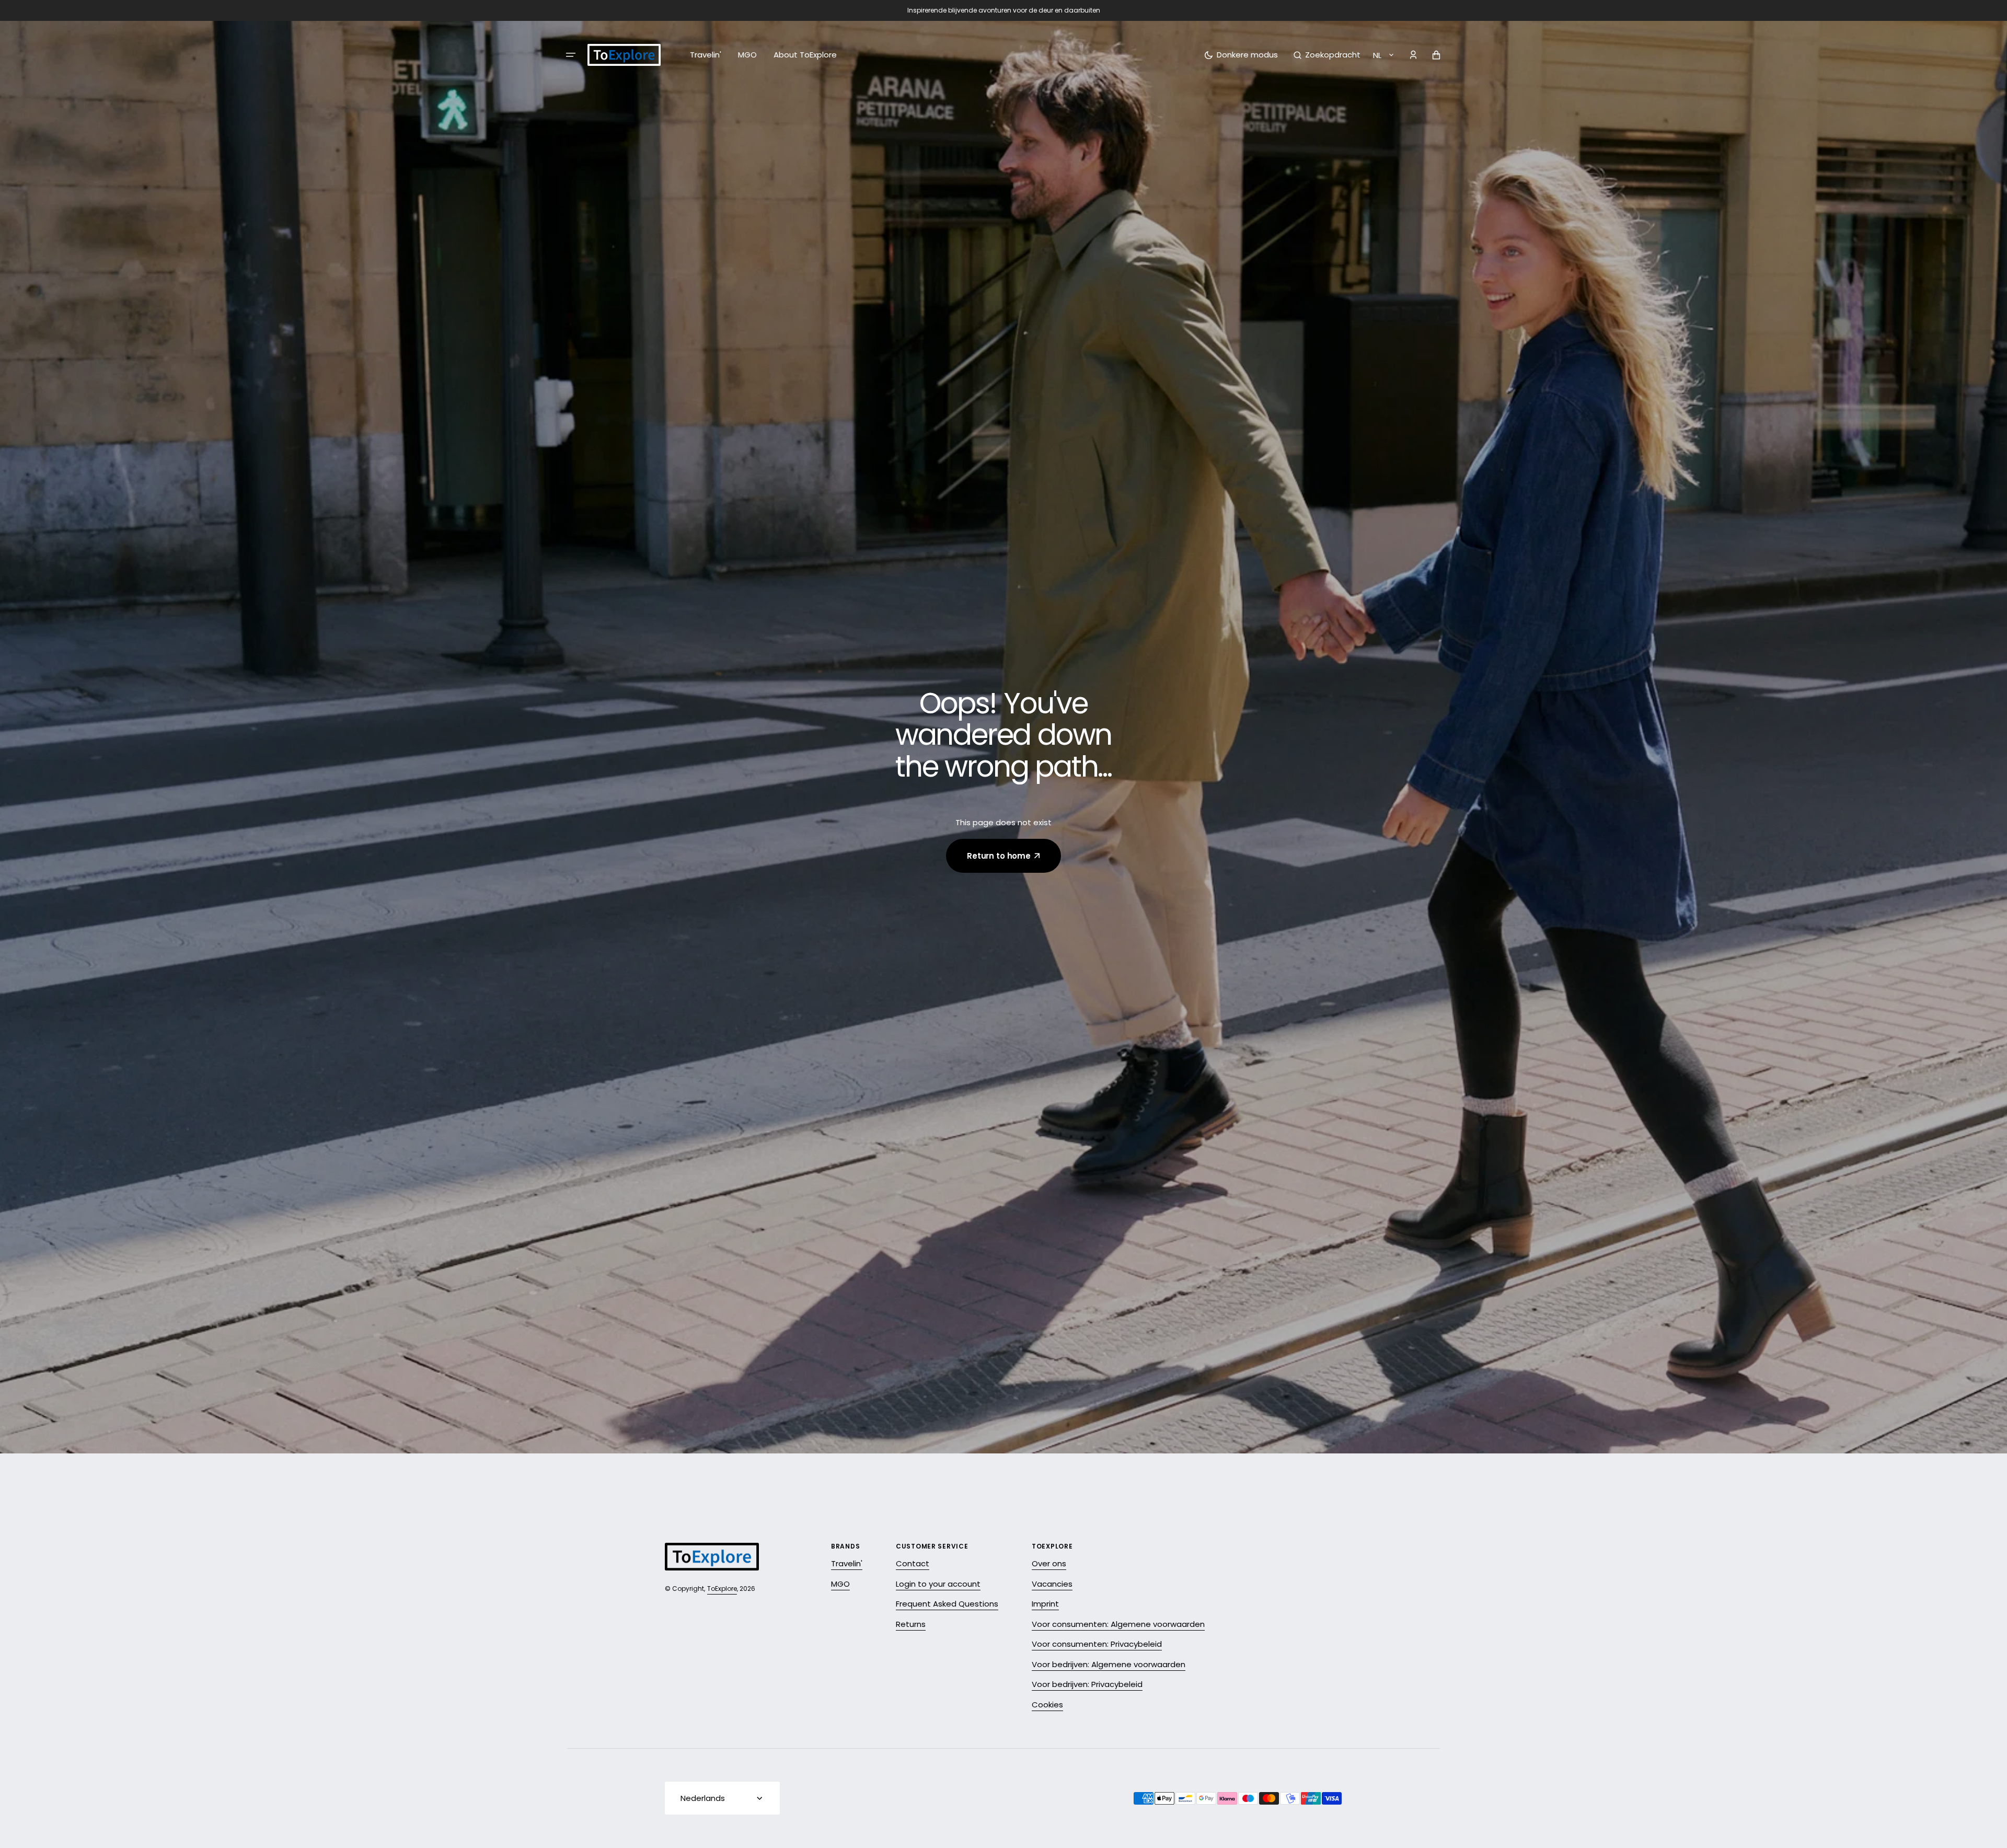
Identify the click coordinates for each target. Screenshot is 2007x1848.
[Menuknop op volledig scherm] (571, 55)
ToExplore (722, 1589)
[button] (1327, 55)
